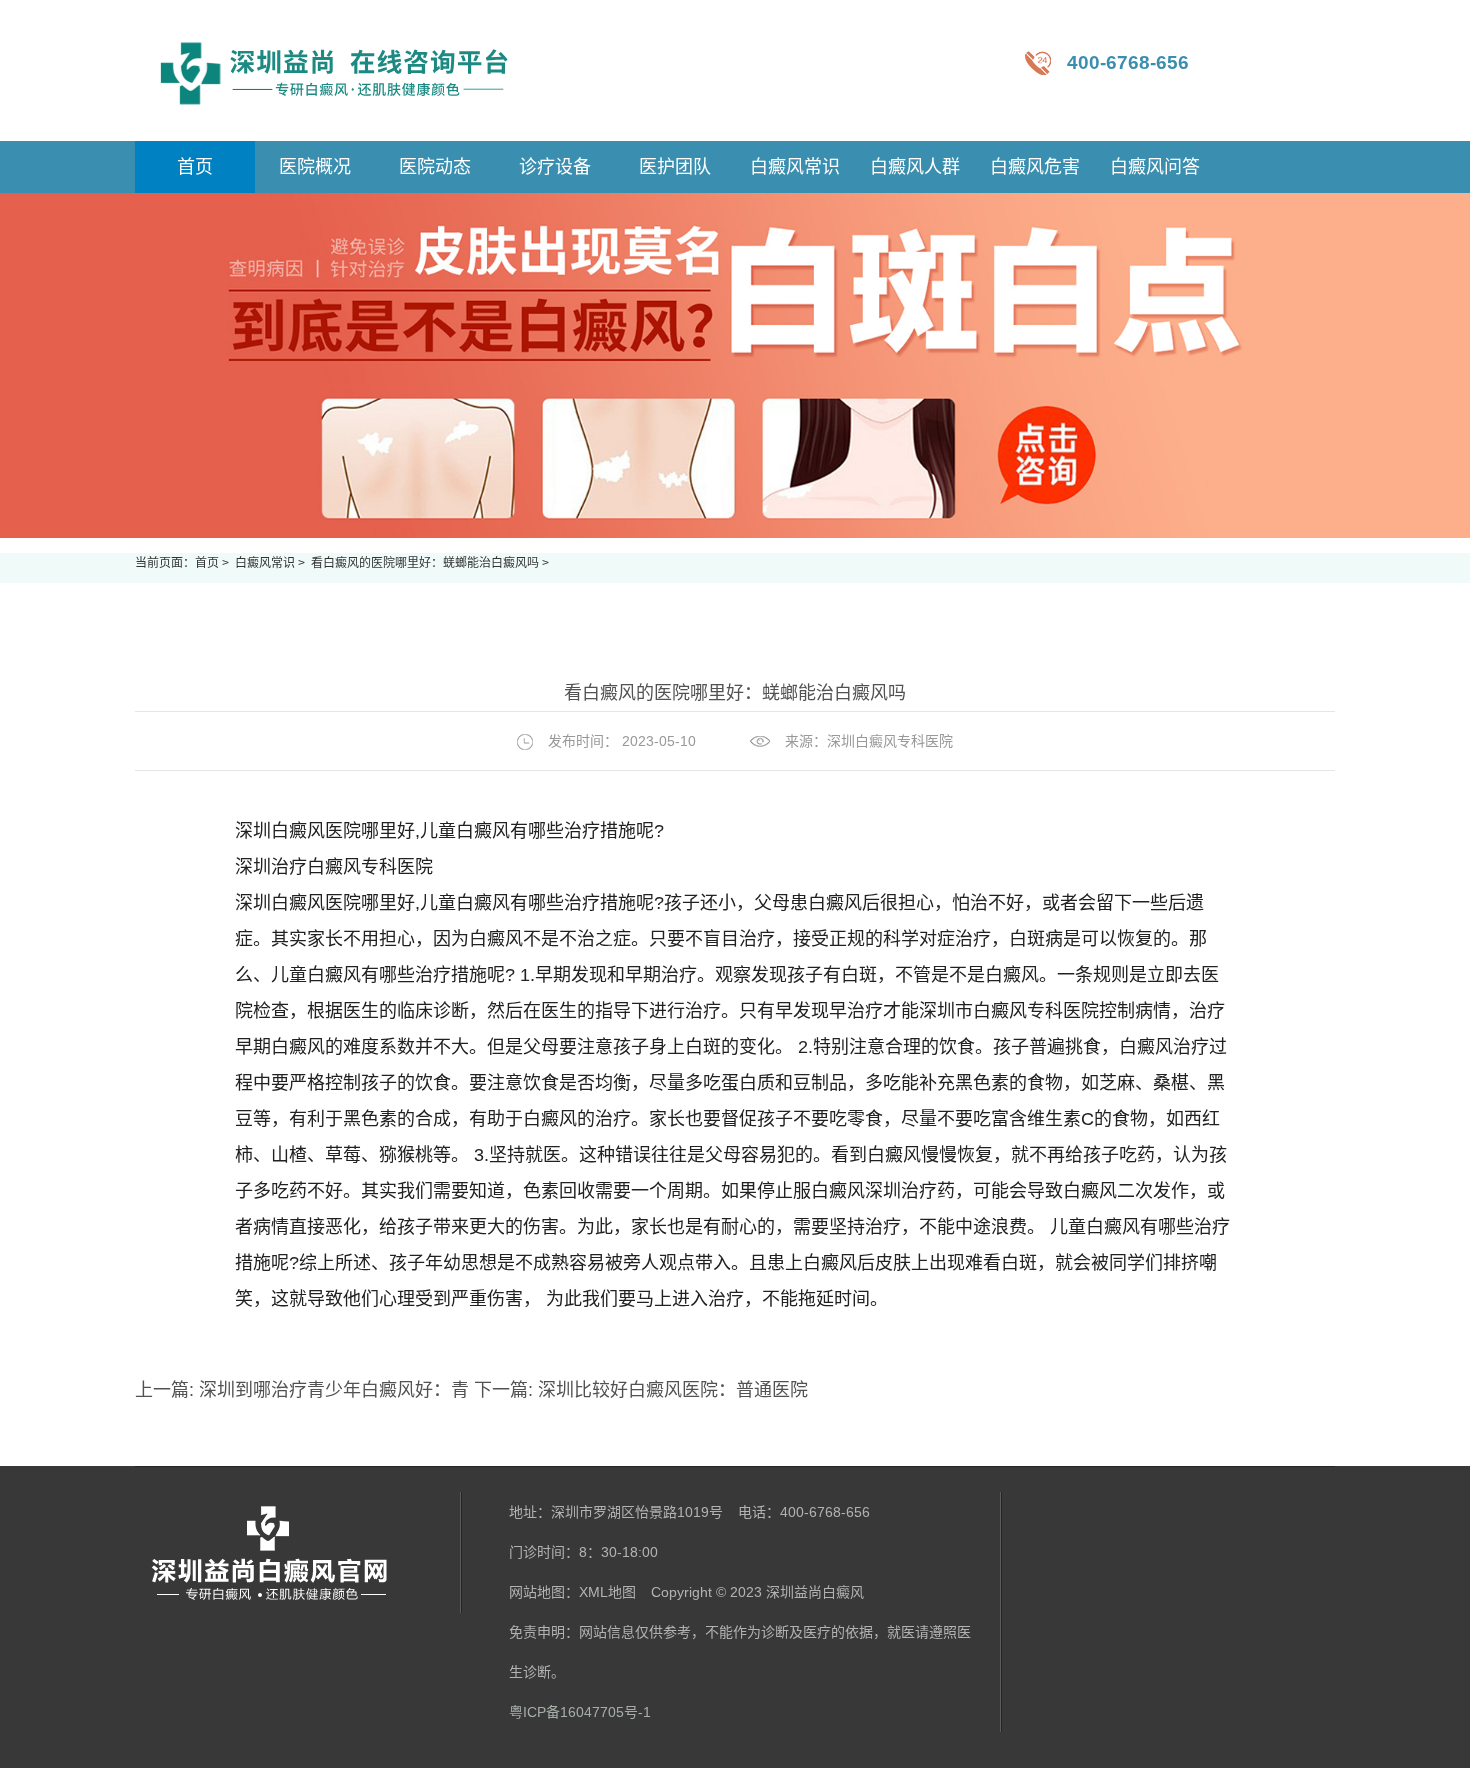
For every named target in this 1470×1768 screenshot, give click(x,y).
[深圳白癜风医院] (298, 1552)
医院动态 (435, 167)
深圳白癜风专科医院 (890, 741)
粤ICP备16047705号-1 (580, 1712)
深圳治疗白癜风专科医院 (334, 867)
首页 (207, 563)
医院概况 (315, 167)
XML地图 (607, 1592)
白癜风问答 (1155, 167)
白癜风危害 (1035, 167)
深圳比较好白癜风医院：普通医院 (670, 1390)
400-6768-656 (1128, 62)
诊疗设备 (555, 167)
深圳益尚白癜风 (815, 1592)
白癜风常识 (795, 167)
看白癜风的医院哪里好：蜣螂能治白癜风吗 (426, 563)
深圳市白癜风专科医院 (1009, 1011)
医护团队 (675, 167)
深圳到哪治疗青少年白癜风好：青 (334, 1390)
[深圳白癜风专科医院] (335, 70)
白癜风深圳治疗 (874, 1191)
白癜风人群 (915, 167)
